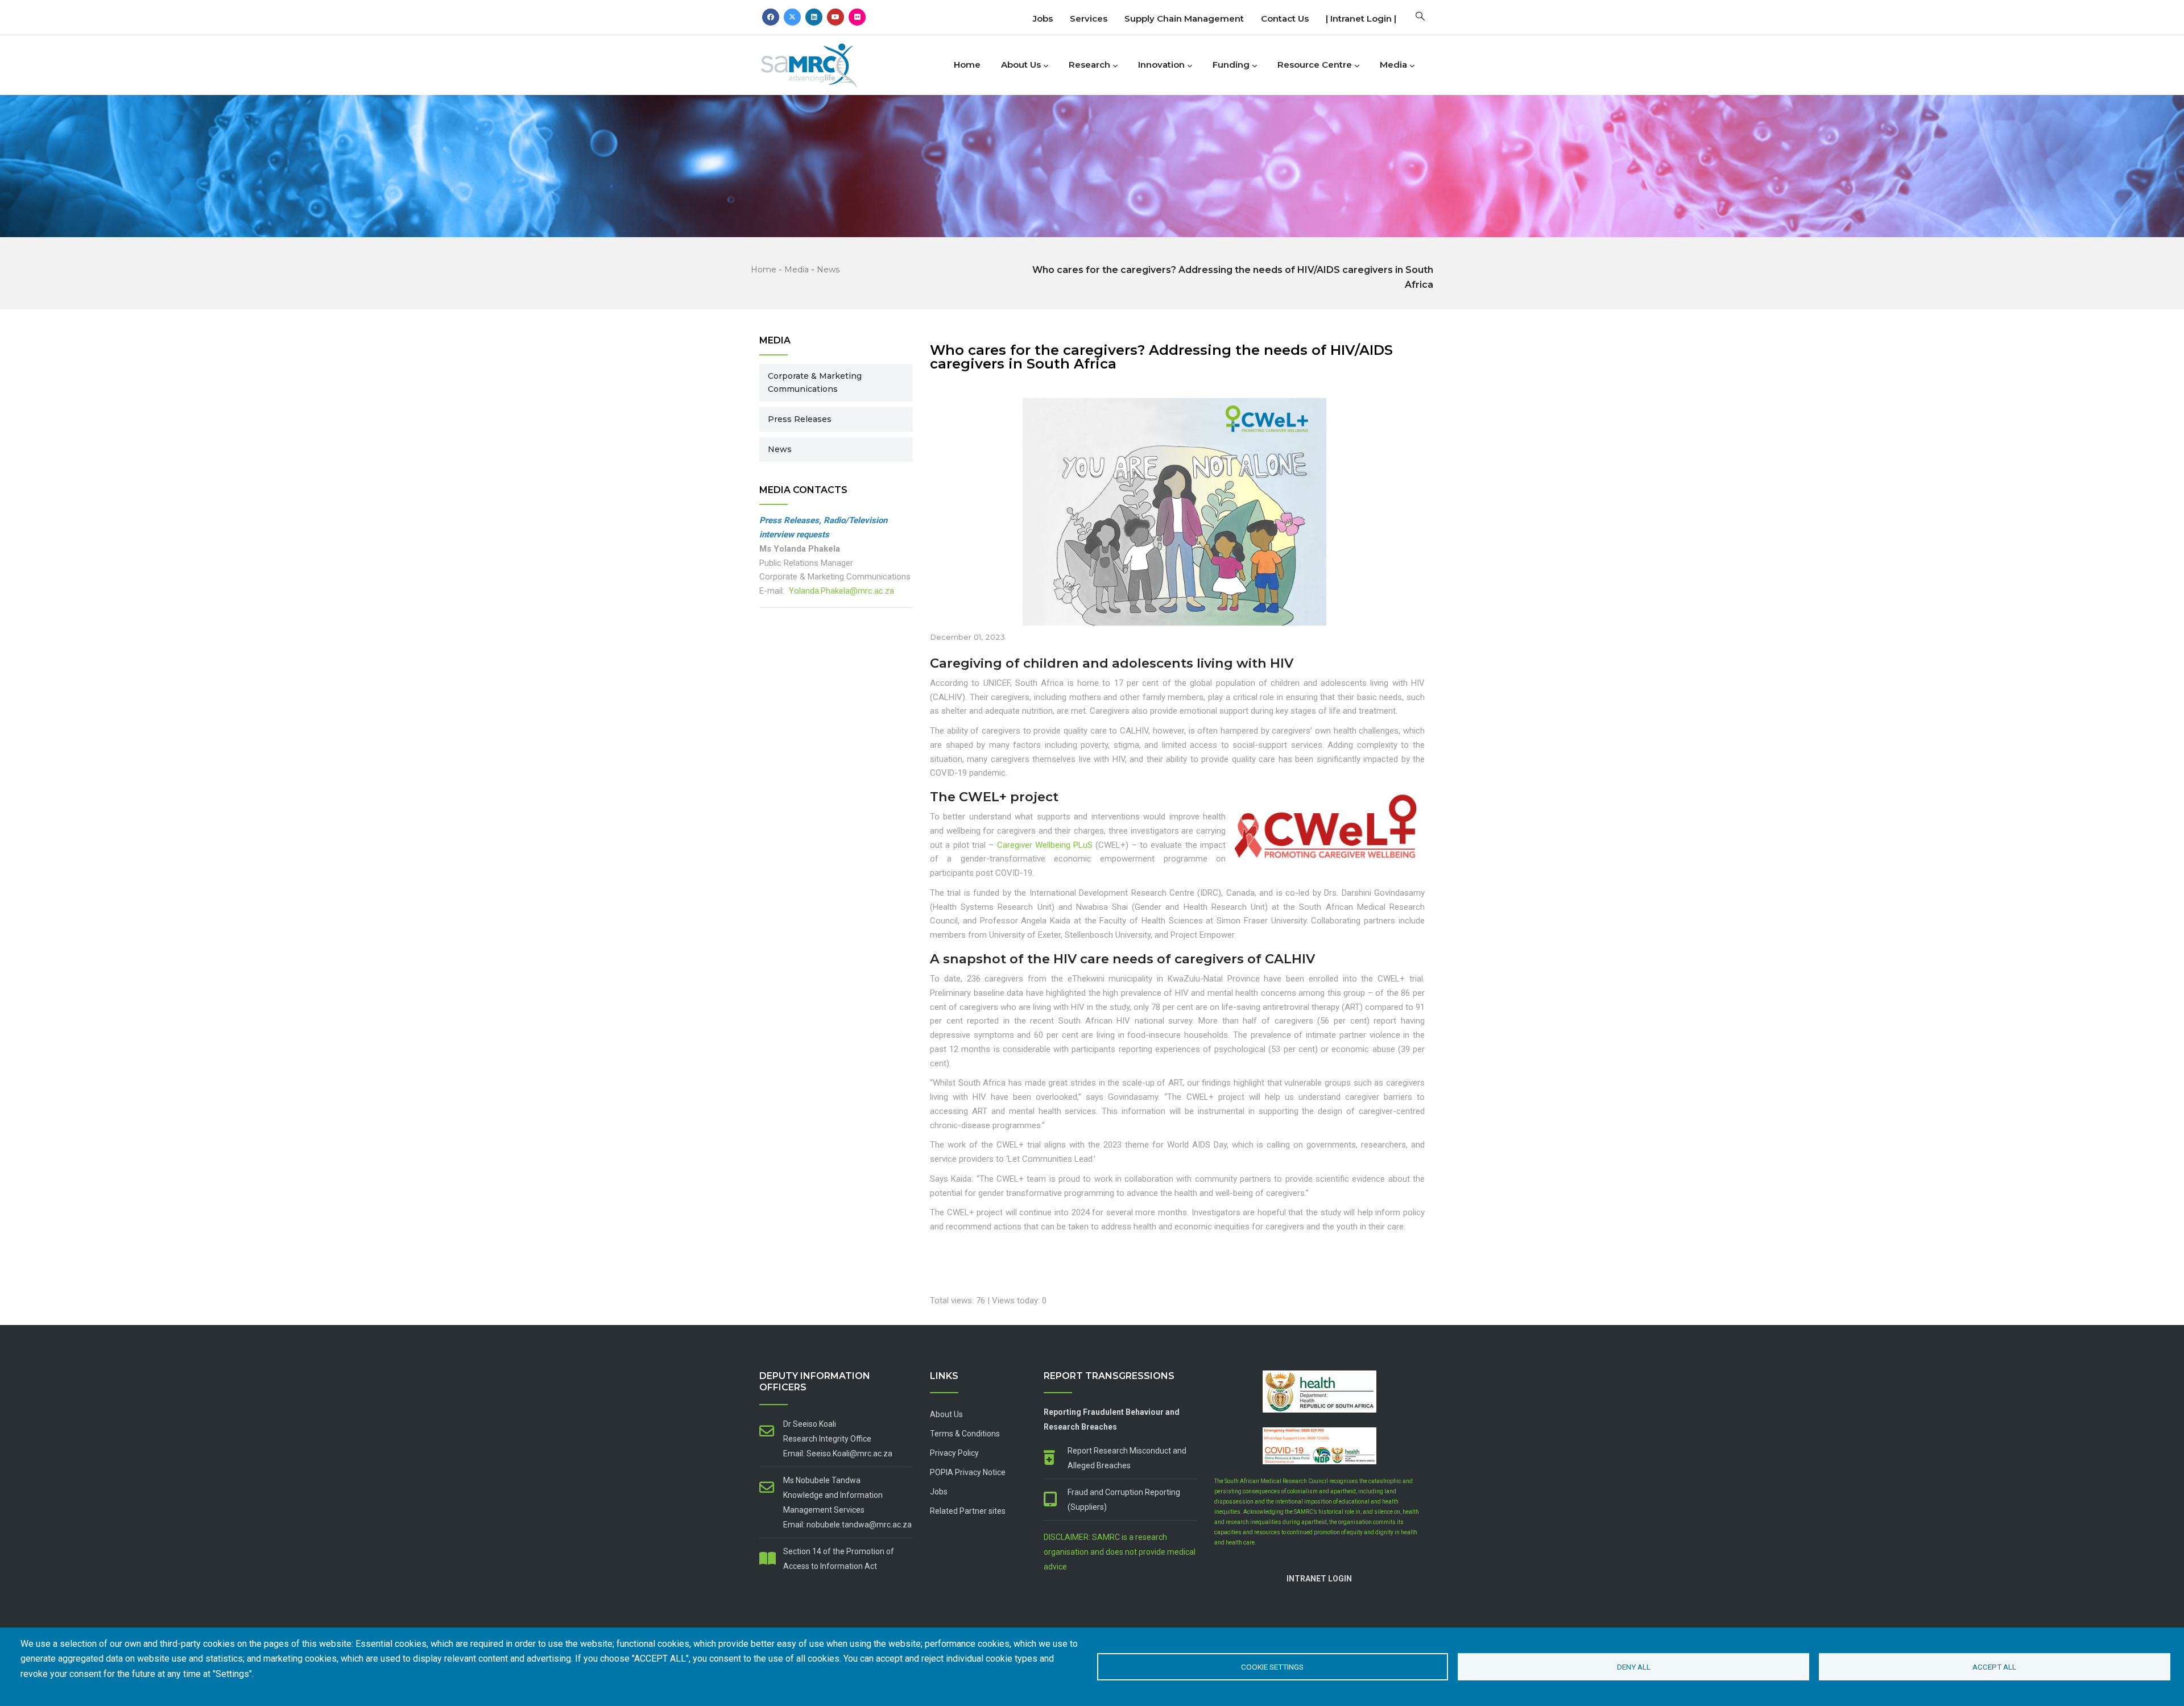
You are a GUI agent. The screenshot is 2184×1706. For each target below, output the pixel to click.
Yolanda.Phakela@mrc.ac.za (841, 591)
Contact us (1285, 18)
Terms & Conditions (965, 1434)
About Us (1021, 65)
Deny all (1634, 1667)
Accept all (1994, 1667)
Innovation (1161, 65)
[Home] (828, 62)
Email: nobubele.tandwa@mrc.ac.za (847, 1525)
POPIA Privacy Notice (968, 1472)
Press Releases (800, 419)
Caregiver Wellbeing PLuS (1045, 845)
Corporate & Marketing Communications (815, 382)
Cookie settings (1272, 1667)
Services (1089, 18)
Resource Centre (1315, 65)
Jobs (1043, 18)
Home (967, 65)
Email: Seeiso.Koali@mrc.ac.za (838, 1454)
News (828, 270)
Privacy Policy (954, 1453)
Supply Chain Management (1184, 18)
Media (1393, 65)
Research (1089, 65)
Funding (1231, 65)
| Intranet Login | (1361, 18)
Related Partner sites (968, 1511)
